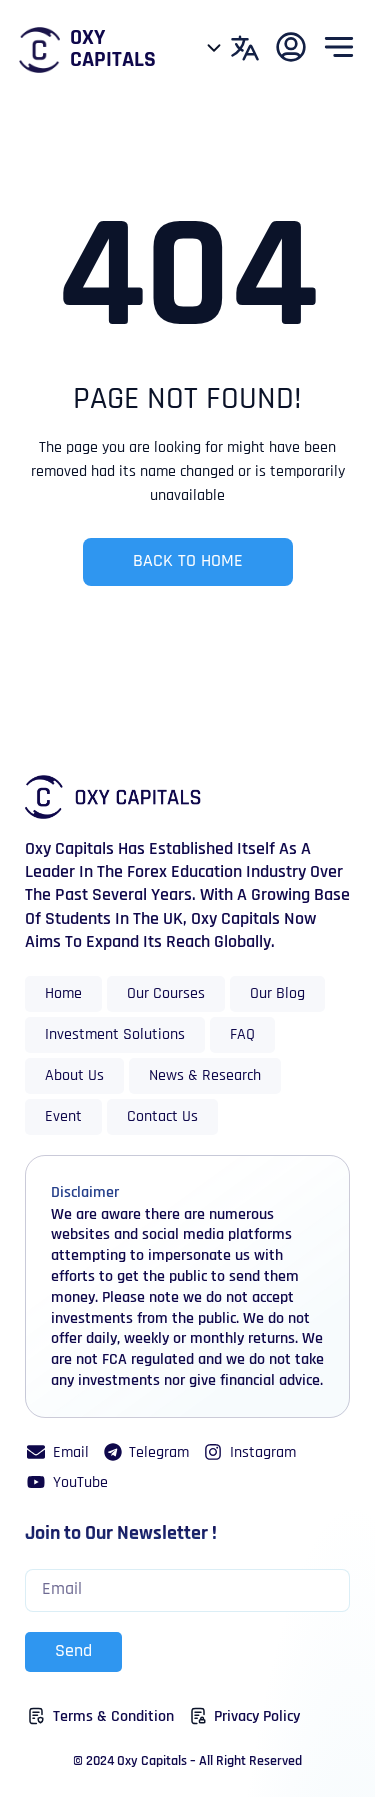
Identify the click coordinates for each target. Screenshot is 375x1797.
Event (63, 1117)
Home (63, 994)
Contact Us (162, 1117)
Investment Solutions (115, 1035)
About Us (74, 1076)
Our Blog (277, 994)
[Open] (214, 47)
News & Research (205, 1076)
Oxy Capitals (113, 49)
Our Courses (166, 994)
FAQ (242, 1035)
